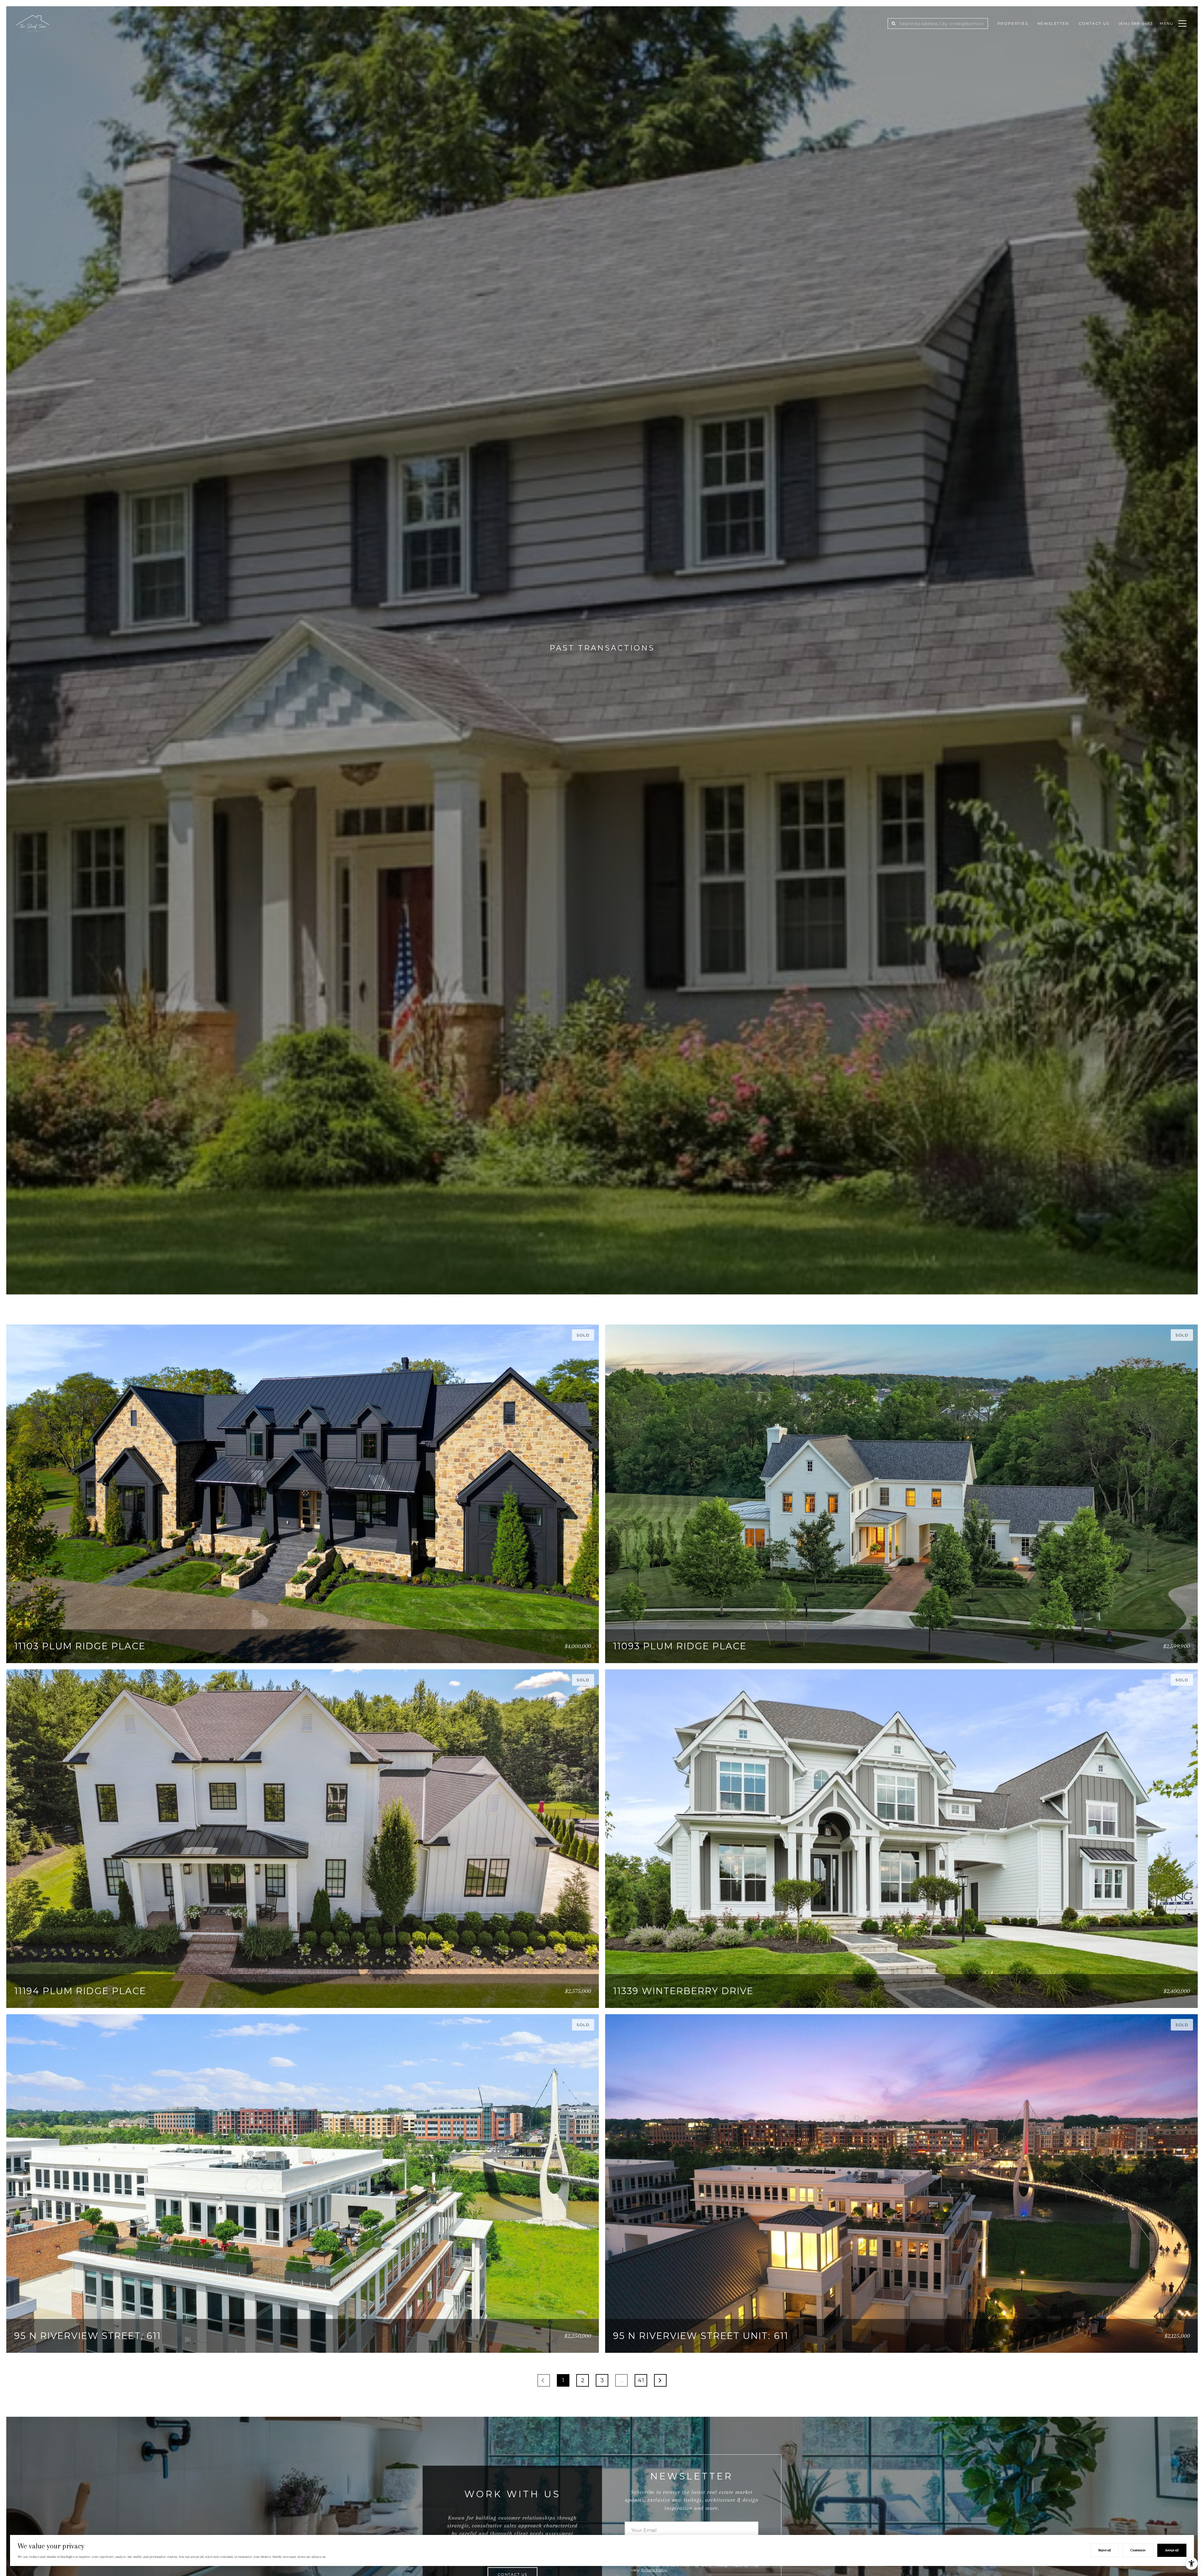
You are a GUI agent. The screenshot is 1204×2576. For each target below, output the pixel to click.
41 (641, 2380)
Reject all (1105, 2550)
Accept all (1172, 2550)
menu (1167, 23)
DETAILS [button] (572, 1650)
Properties (1013, 23)
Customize (1138, 2550)
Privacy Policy (654, 2570)
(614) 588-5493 (1136, 23)
